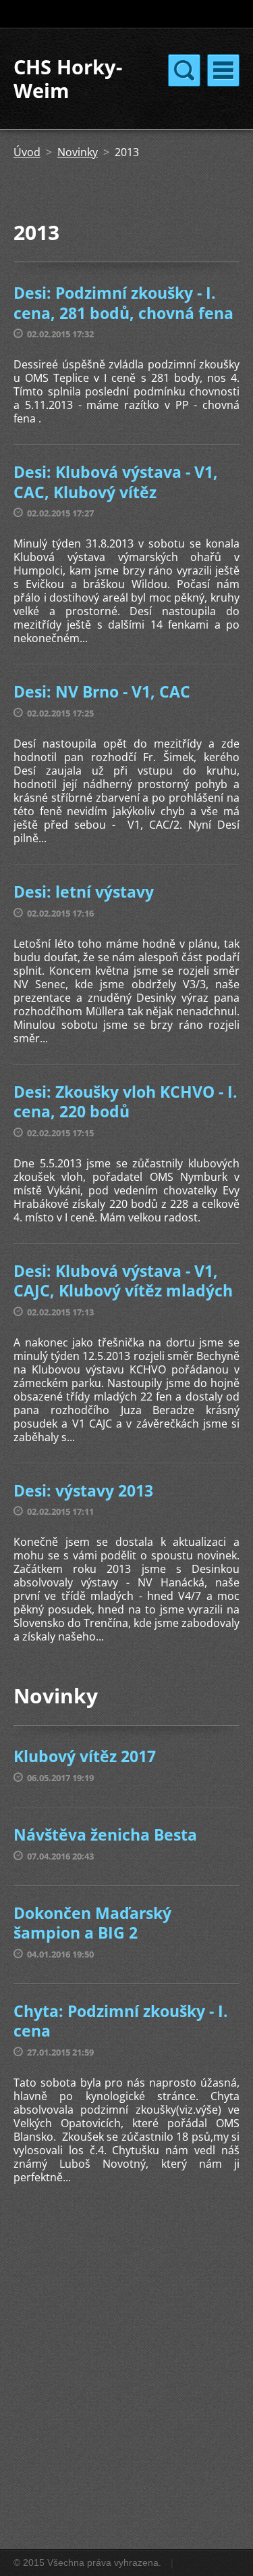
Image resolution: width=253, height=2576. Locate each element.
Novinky (78, 152)
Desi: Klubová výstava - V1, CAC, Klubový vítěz (116, 482)
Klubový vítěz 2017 (85, 1756)
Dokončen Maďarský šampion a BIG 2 (92, 1923)
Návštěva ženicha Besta (105, 1834)
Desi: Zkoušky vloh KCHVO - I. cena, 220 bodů (125, 1102)
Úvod (27, 152)
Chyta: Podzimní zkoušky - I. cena (121, 2021)
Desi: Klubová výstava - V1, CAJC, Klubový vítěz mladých (123, 1281)
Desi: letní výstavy (84, 892)
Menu (223, 70)
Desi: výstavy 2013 (83, 1490)
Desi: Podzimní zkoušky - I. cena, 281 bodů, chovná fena (123, 303)
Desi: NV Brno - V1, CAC (102, 691)
